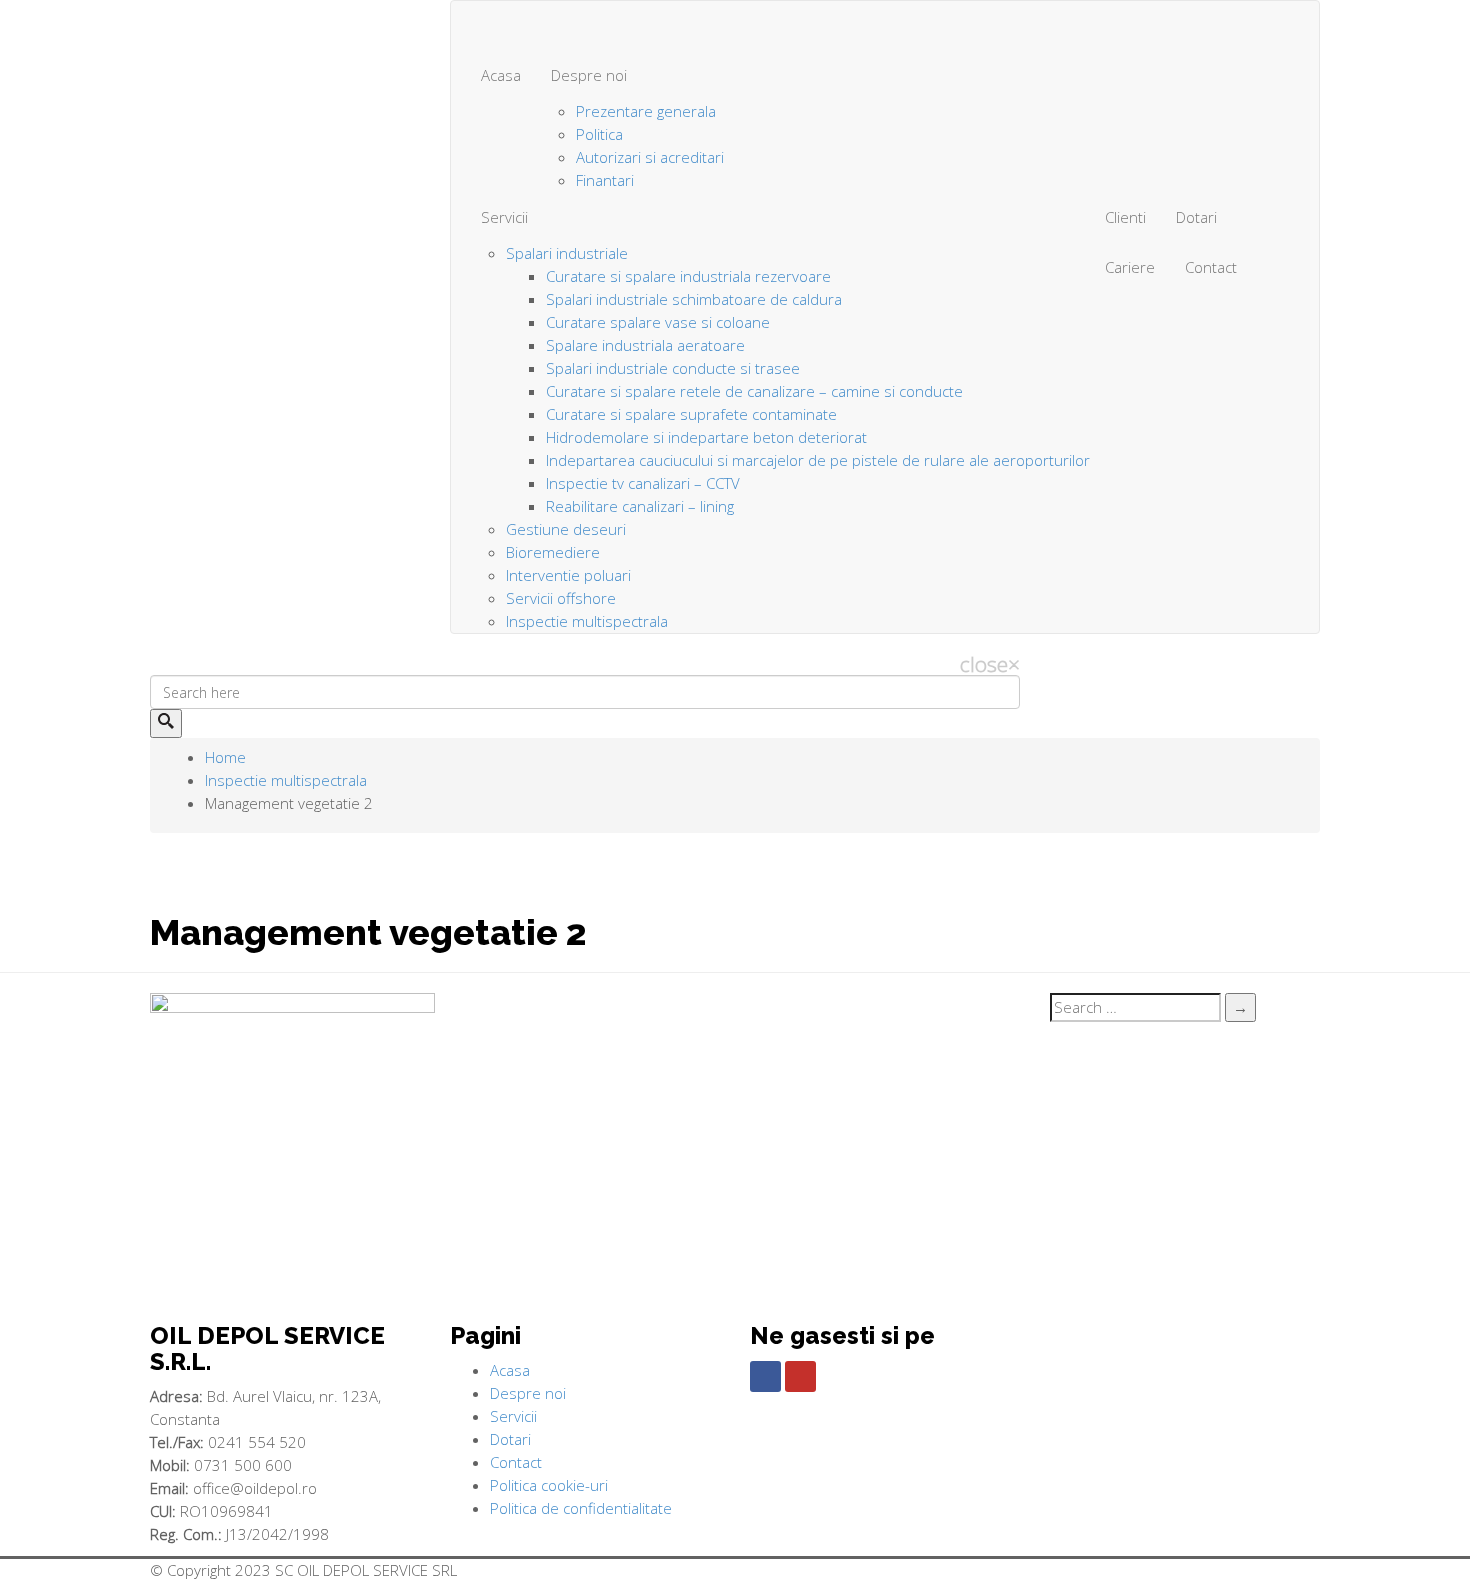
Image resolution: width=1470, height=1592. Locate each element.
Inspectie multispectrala (587, 621)
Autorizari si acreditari (650, 157)
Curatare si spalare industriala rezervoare (688, 276)
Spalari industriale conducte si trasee (673, 368)
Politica (599, 134)
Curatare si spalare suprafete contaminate (691, 414)
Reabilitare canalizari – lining (640, 506)
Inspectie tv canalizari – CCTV (643, 483)
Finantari (605, 180)
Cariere (1130, 267)
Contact (1211, 267)
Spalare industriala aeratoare (645, 345)
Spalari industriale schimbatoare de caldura (694, 299)
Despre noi (589, 75)
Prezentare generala (646, 111)
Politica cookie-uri (549, 1485)
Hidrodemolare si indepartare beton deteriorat (706, 437)
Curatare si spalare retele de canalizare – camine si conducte (754, 391)
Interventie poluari (568, 575)
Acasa (501, 75)
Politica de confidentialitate (581, 1508)
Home (225, 757)
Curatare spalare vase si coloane (658, 322)
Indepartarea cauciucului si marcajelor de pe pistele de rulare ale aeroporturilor (818, 460)
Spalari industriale (567, 253)
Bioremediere (553, 552)
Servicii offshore (561, 598)
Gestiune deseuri (566, 529)
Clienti (1125, 217)
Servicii (504, 217)
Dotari (1196, 217)
